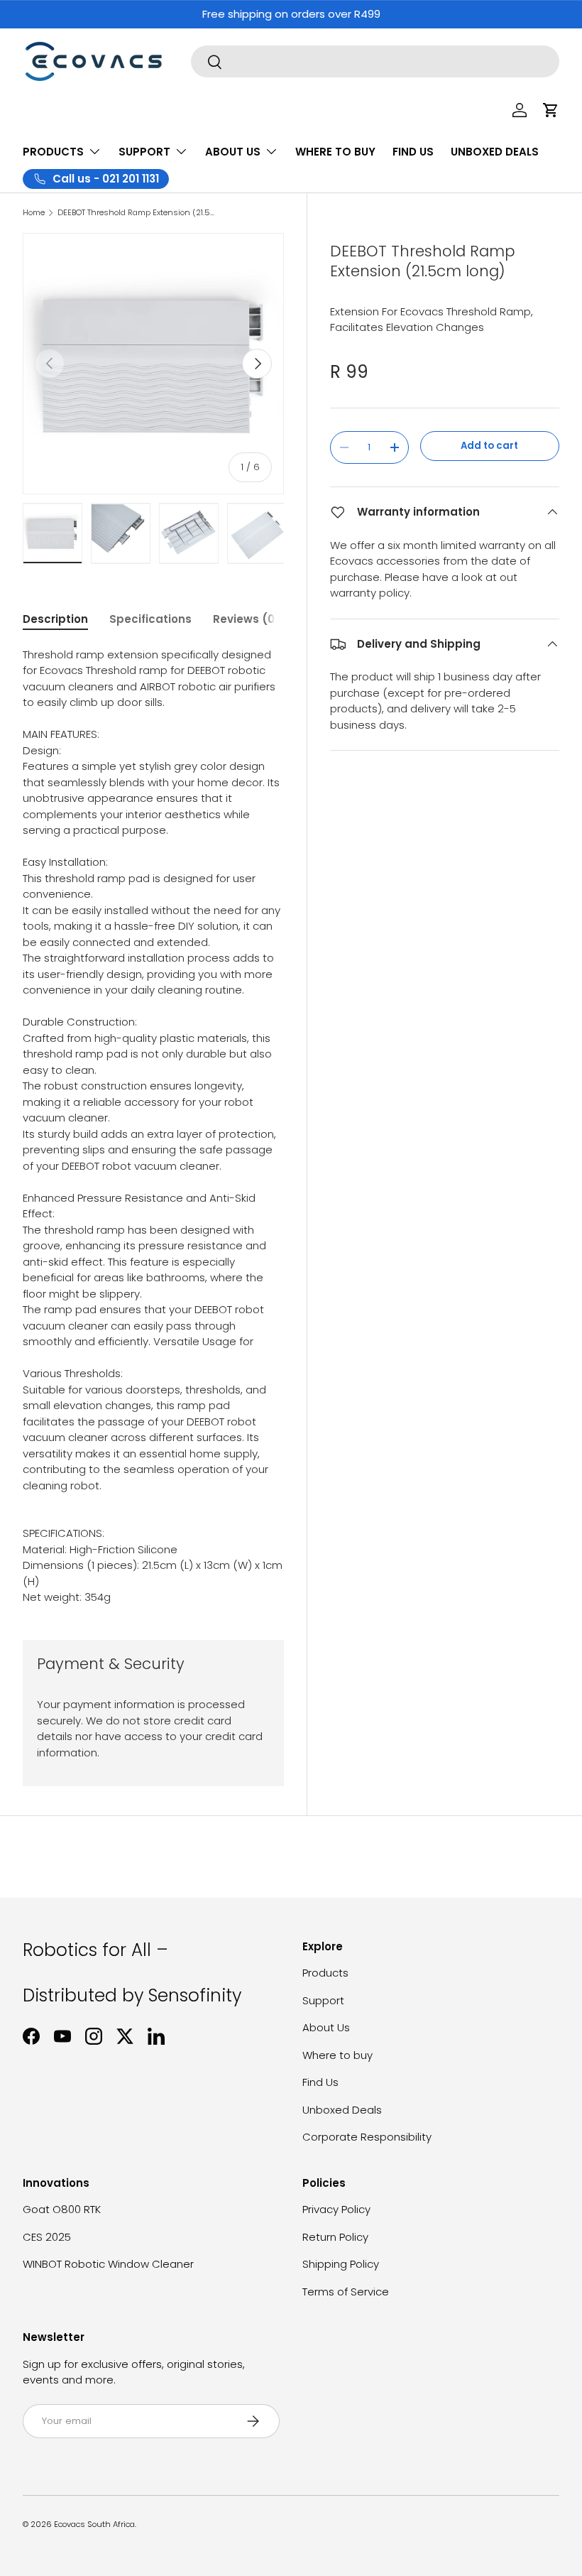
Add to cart (489, 446)
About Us (326, 2027)
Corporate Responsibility (367, 2137)
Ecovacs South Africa (94, 2524)
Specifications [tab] (150, 619)
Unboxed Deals (342, 2110)
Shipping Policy (341, 2264)
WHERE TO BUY (335, 152)
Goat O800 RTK (62, 2209)
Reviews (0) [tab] (247, 619)
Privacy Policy (336, 2209)
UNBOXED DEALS (495, 152)
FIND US (413, 152)
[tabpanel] (153, 1126)
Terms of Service (346, 2292)
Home (34, 213)
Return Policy (335, 2237)
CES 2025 (47, 2237)
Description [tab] (55, 619)
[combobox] (375, 61)
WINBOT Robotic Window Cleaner (108, 2264)
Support (323, 2000)
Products (325, 1973)
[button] (551, 110)
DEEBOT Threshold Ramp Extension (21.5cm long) (137, 213)
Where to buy (337, 2055)
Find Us (320, 2082)
